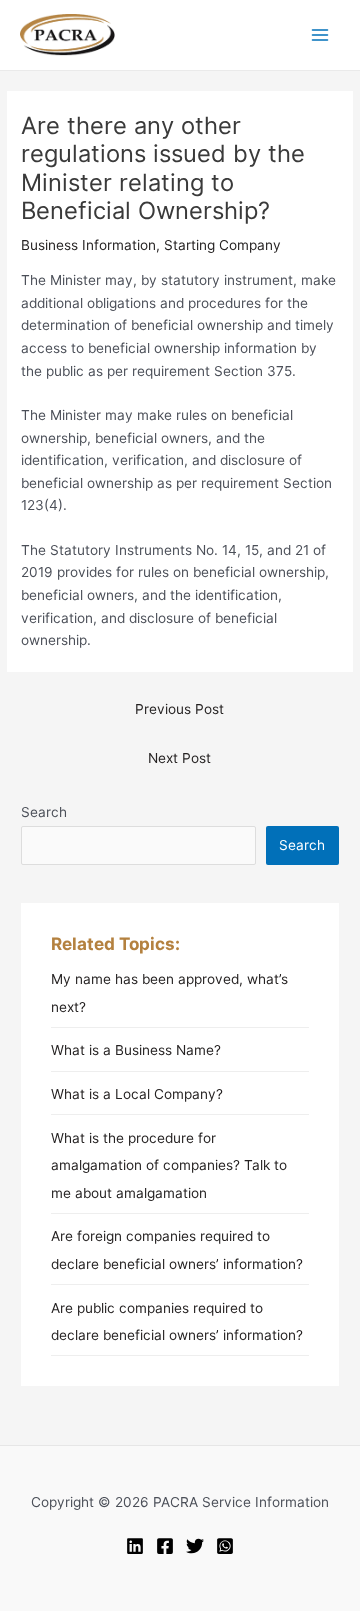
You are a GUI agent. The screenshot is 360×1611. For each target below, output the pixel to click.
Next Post (179, 758)
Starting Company (222, 245)
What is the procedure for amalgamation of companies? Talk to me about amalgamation (169, 1165)
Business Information (88, 245)
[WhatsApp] (225, 1546)
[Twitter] (195, 1546)
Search (44, 812)
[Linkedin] (135, 1546)
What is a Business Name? (136, 1050)
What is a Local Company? (137, 1094)
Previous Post (179, 709)
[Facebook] (165, 1546)
